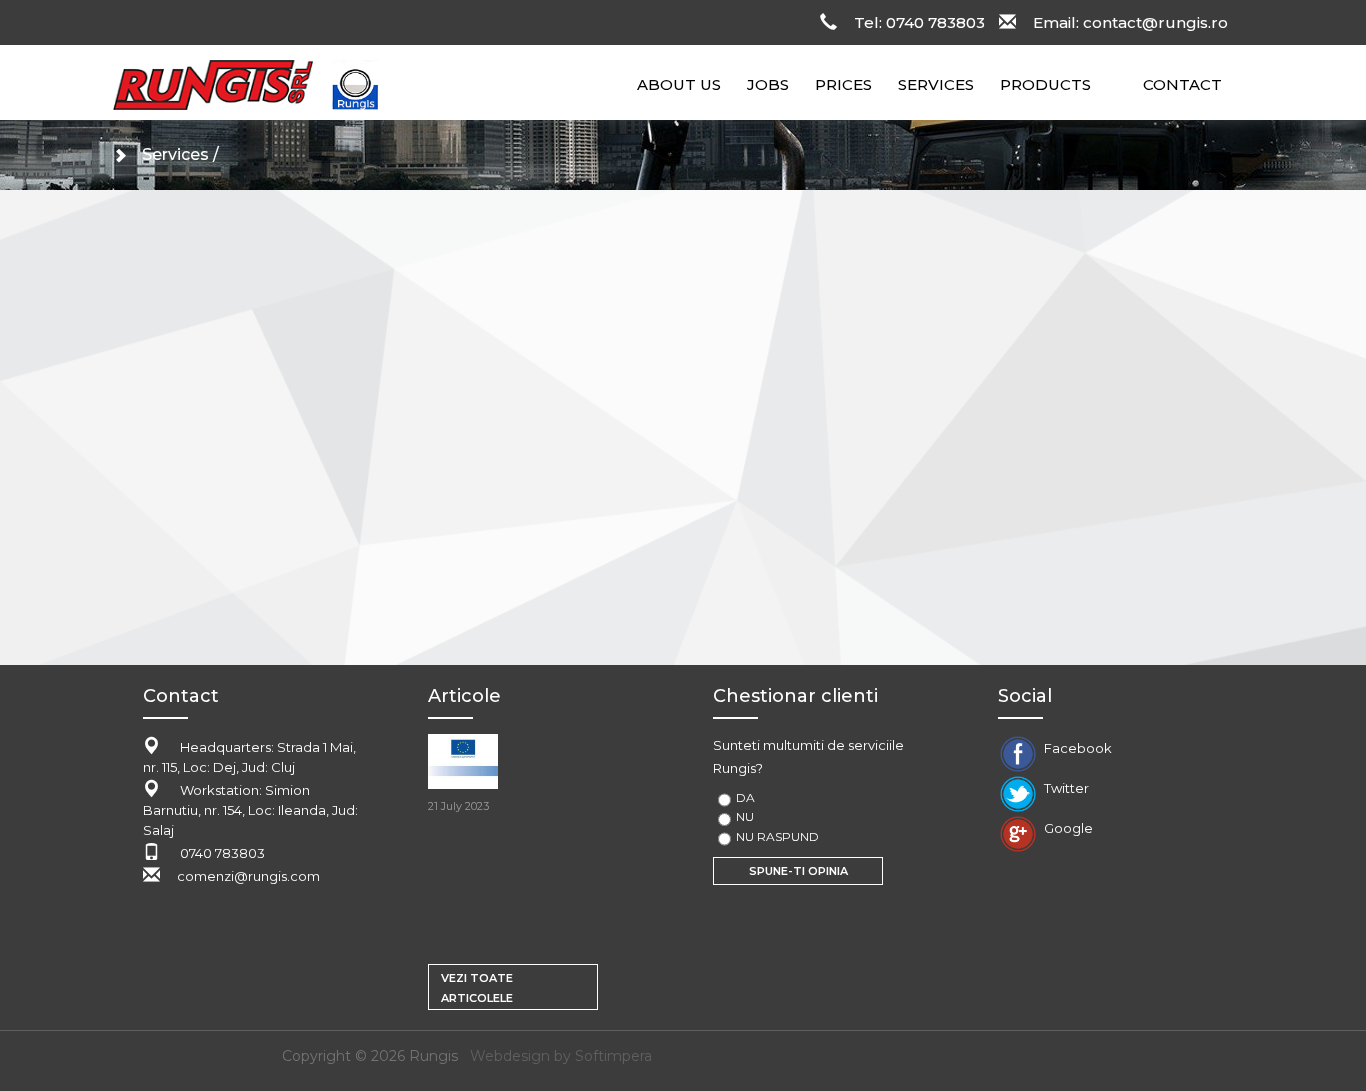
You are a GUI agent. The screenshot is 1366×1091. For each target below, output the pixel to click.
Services (175, 154)
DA (745, 797)
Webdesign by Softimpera (561, 1056)
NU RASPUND (777, 836)
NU (745, 816)
